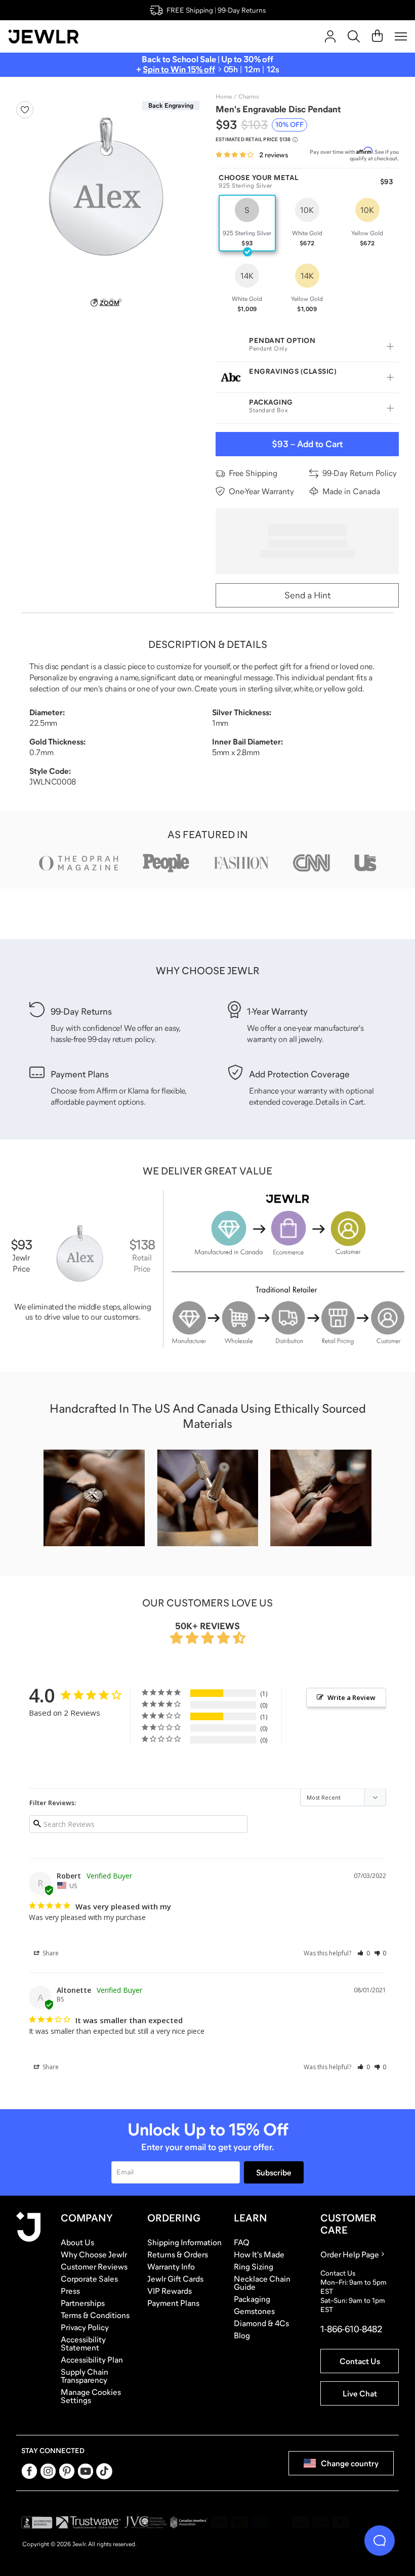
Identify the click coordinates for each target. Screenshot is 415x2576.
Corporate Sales (89, 2279)
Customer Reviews (94, 2266)
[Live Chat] (380, 2541)
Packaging (252, 2299)
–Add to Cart (307, 444)
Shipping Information (184, 2242)
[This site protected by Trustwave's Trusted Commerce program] (88, 2522)
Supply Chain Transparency (85, 2376)
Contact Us (360, 2361)
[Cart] (377, 36)
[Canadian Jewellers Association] (189, 2522)
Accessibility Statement (83, 2343)
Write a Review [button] (351, 1697)
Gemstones (254, 2311)
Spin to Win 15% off (179, 70)
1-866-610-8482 (351, 2329)
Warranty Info (171, 2266)
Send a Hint (307, 595)
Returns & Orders (178, 2254)
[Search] (354, 36)
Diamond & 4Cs (261, 2323)
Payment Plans (173, 2303)
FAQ (242, 2242)
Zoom (110, 303)
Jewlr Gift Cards (175, 2279)
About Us (77, 2242)
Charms (248, 97)
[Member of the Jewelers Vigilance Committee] (146, 2522)
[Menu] (401, 36)
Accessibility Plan (92, 2360)
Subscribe (274, 2172)
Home (224, 97)
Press (70, 2291)
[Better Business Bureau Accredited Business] (37, 2522)
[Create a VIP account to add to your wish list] (25, 110)
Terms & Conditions (95, 2315)
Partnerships (83, 2303)
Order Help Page (350, 2254)
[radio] (247, 223)
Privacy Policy (85, 2327)
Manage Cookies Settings (91, 2396)
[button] (364, 1953)
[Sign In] (330, 36)
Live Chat (360, 2393)
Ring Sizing (254, 2266)
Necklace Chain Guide (262, 2283)
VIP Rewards (170, 2291)
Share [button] (50, 1953)
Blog (242, 2335)
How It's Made (259, 2254)
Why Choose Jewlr (94, 2254)
